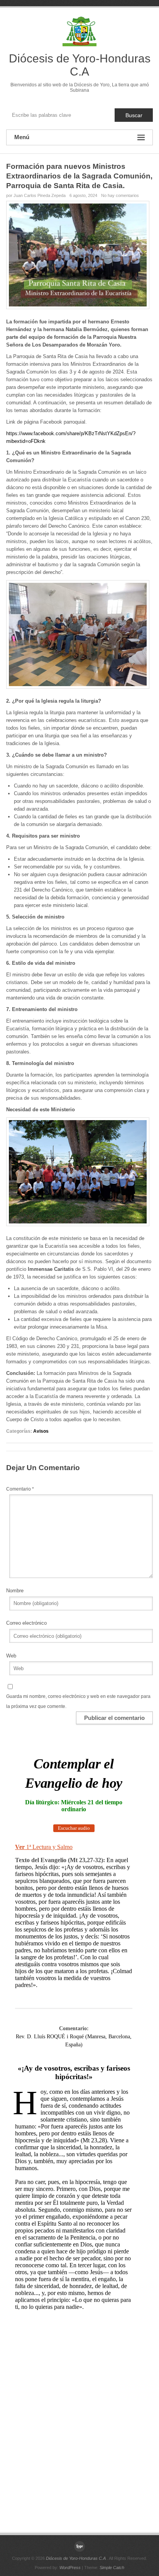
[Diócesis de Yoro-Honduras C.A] (79, 2546)
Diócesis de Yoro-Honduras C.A (80, 65)
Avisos (41, 1431)
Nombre (15, 1591)
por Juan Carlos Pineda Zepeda (36, 195)
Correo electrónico (26, 1623)
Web (11, 1656)
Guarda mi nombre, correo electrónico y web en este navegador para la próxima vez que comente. (78, 1701)
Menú (22, 137)
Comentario (20, 1489)
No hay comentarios (120, 195)
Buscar (134, 115)
